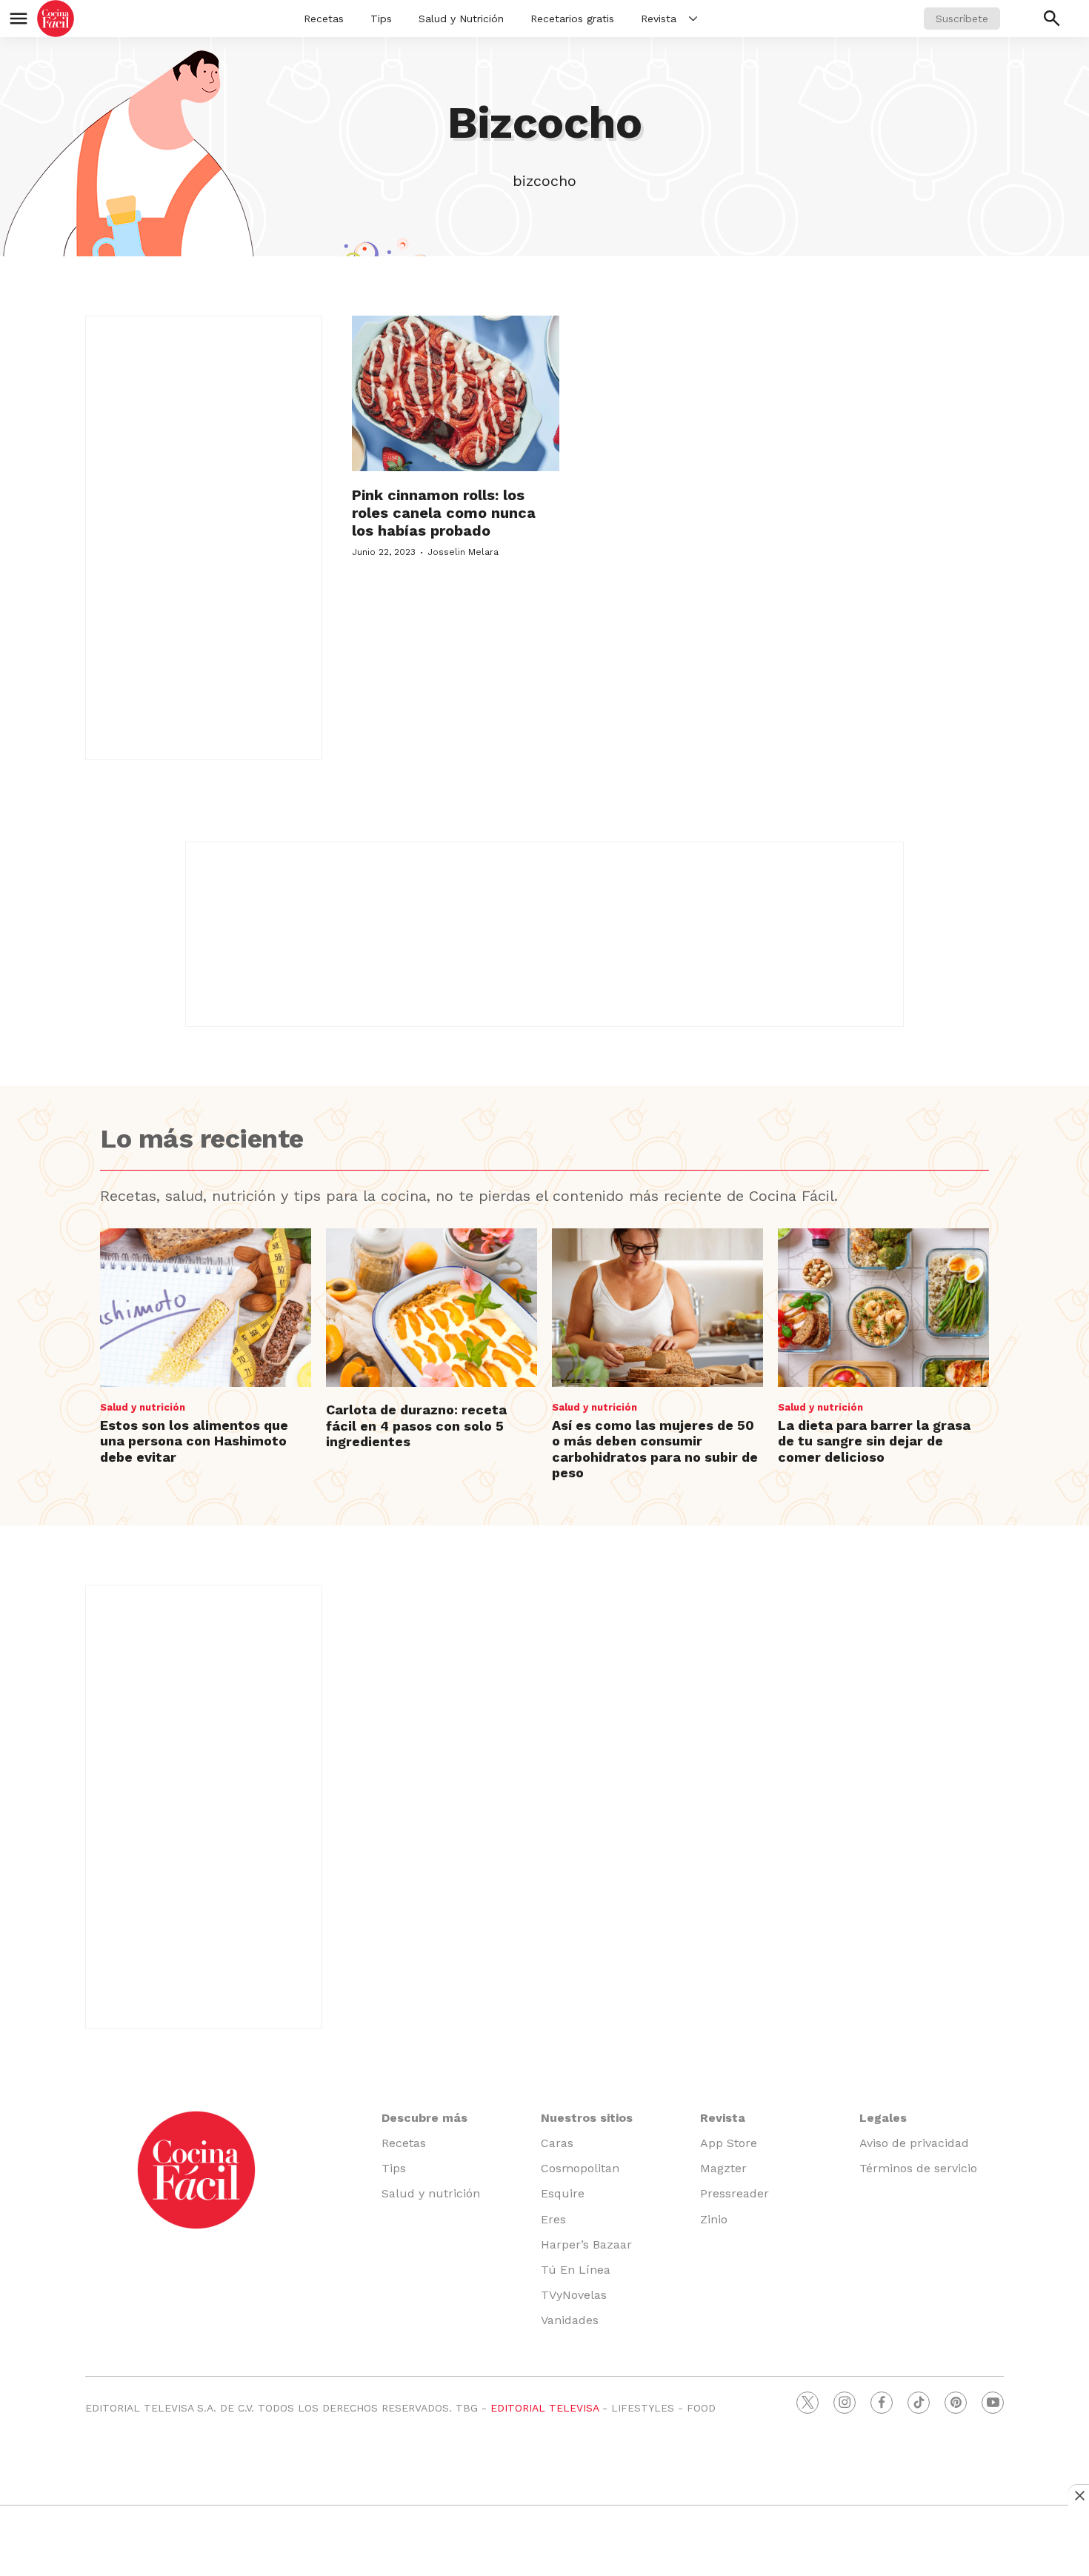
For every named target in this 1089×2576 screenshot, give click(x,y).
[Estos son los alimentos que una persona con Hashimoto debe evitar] (206, 1308)
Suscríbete (962, 19)
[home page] (56, 19)
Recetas (324, 19)
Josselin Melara (463, 552)
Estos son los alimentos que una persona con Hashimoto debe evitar (194, 1441)
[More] (693, 19)
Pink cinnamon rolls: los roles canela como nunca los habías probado (444, 513)
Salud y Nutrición (461, 19)
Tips (381, 19)
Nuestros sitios (587, 2118)
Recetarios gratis (572, 19)
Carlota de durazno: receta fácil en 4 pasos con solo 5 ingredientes (416, 1425)
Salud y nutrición (143, 1407)
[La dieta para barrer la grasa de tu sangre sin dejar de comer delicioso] (883, 1308)
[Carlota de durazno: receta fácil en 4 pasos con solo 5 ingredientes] (432, 1308)
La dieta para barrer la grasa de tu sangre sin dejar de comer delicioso (874, 1441)
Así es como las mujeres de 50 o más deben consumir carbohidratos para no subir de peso (655, 1449)
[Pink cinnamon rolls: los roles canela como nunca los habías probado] (456, 393)
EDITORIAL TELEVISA (544, 2408)
